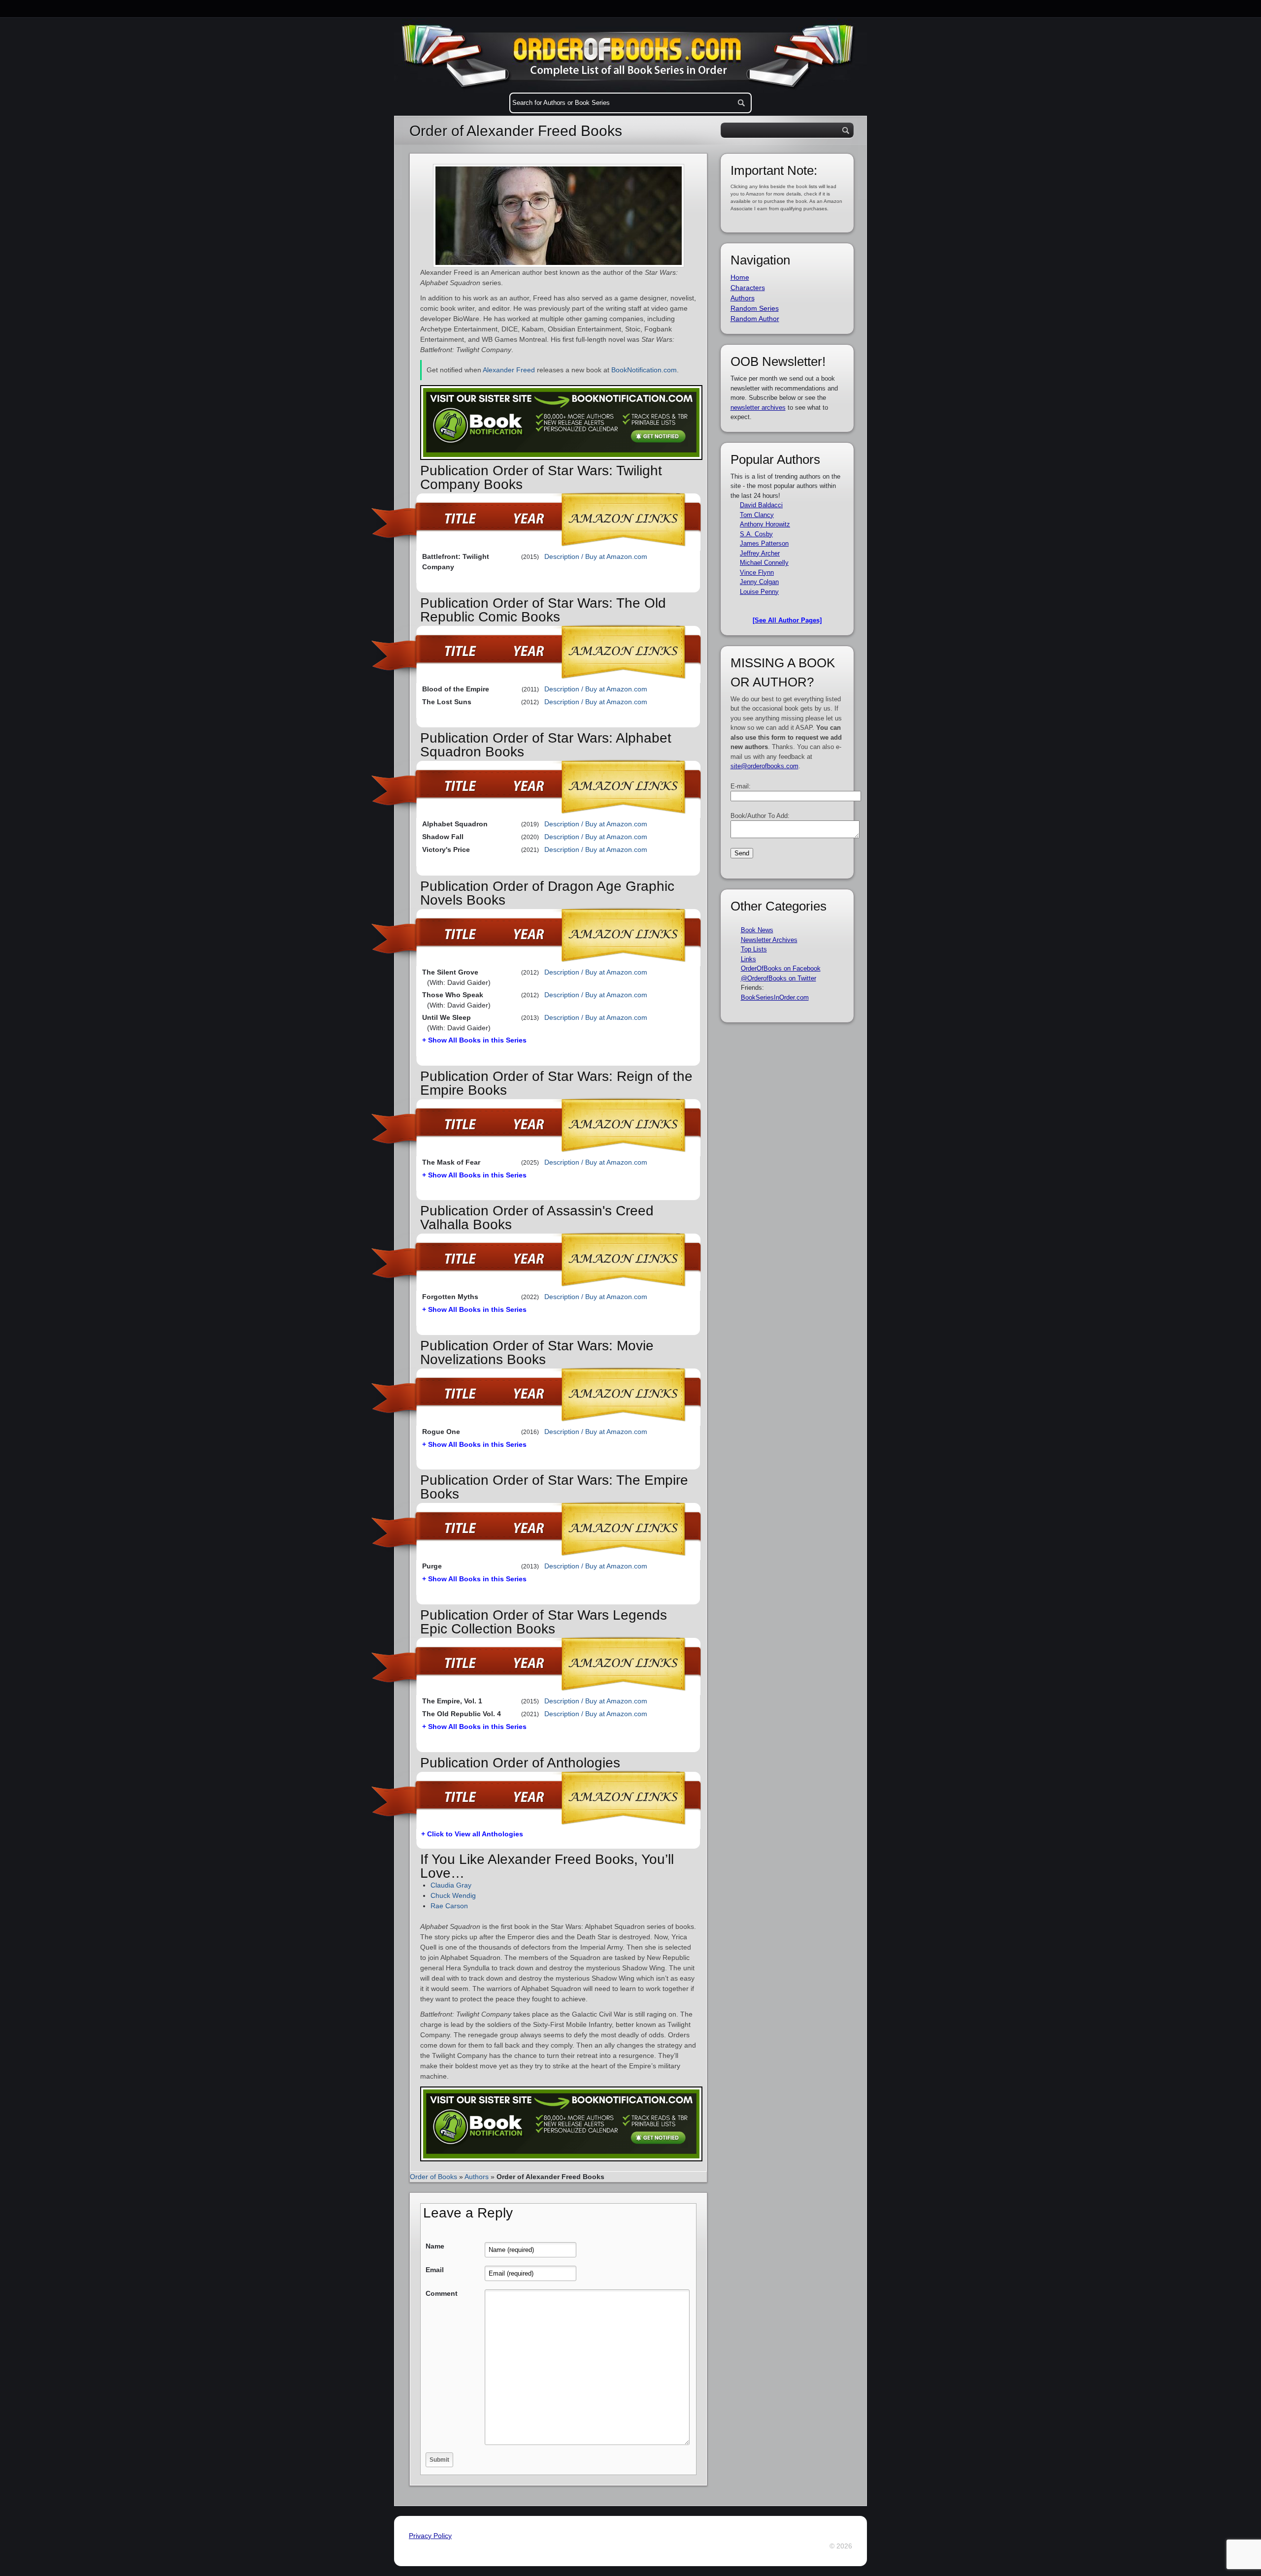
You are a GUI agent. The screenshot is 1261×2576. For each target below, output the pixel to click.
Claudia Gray (451, 1885)
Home (740, 277)
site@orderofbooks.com (764, 766)
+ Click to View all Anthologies (472, 1834)
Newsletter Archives (769, 940)
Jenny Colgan (759, 582)
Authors (477, 2177)
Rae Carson (449, 1906)
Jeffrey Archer (760, 553)
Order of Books (433, 2177)
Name (435, 2246)
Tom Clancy (757, 515)
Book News (757, 930)
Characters (748, 288)
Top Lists (754, 949)
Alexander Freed (509, 370)
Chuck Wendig (453, 1895)
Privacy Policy (430, 2536)
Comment (442, 2293)
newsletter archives (758, 408)
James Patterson (764, 543)
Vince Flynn (757, 572)
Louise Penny (759, 592)
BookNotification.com (644, 370)
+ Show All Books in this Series (474, 1040)
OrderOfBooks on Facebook (781, 968)
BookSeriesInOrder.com (775, 997)
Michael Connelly (764, 563)
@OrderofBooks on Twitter (779, 978)
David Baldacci (761, 505)
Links (748, 959)
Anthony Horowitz (765, 524)
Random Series (755, 308)
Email (435, 2270)
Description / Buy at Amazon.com (596, 556)
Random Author (755, 319)
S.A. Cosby (756, 534)
